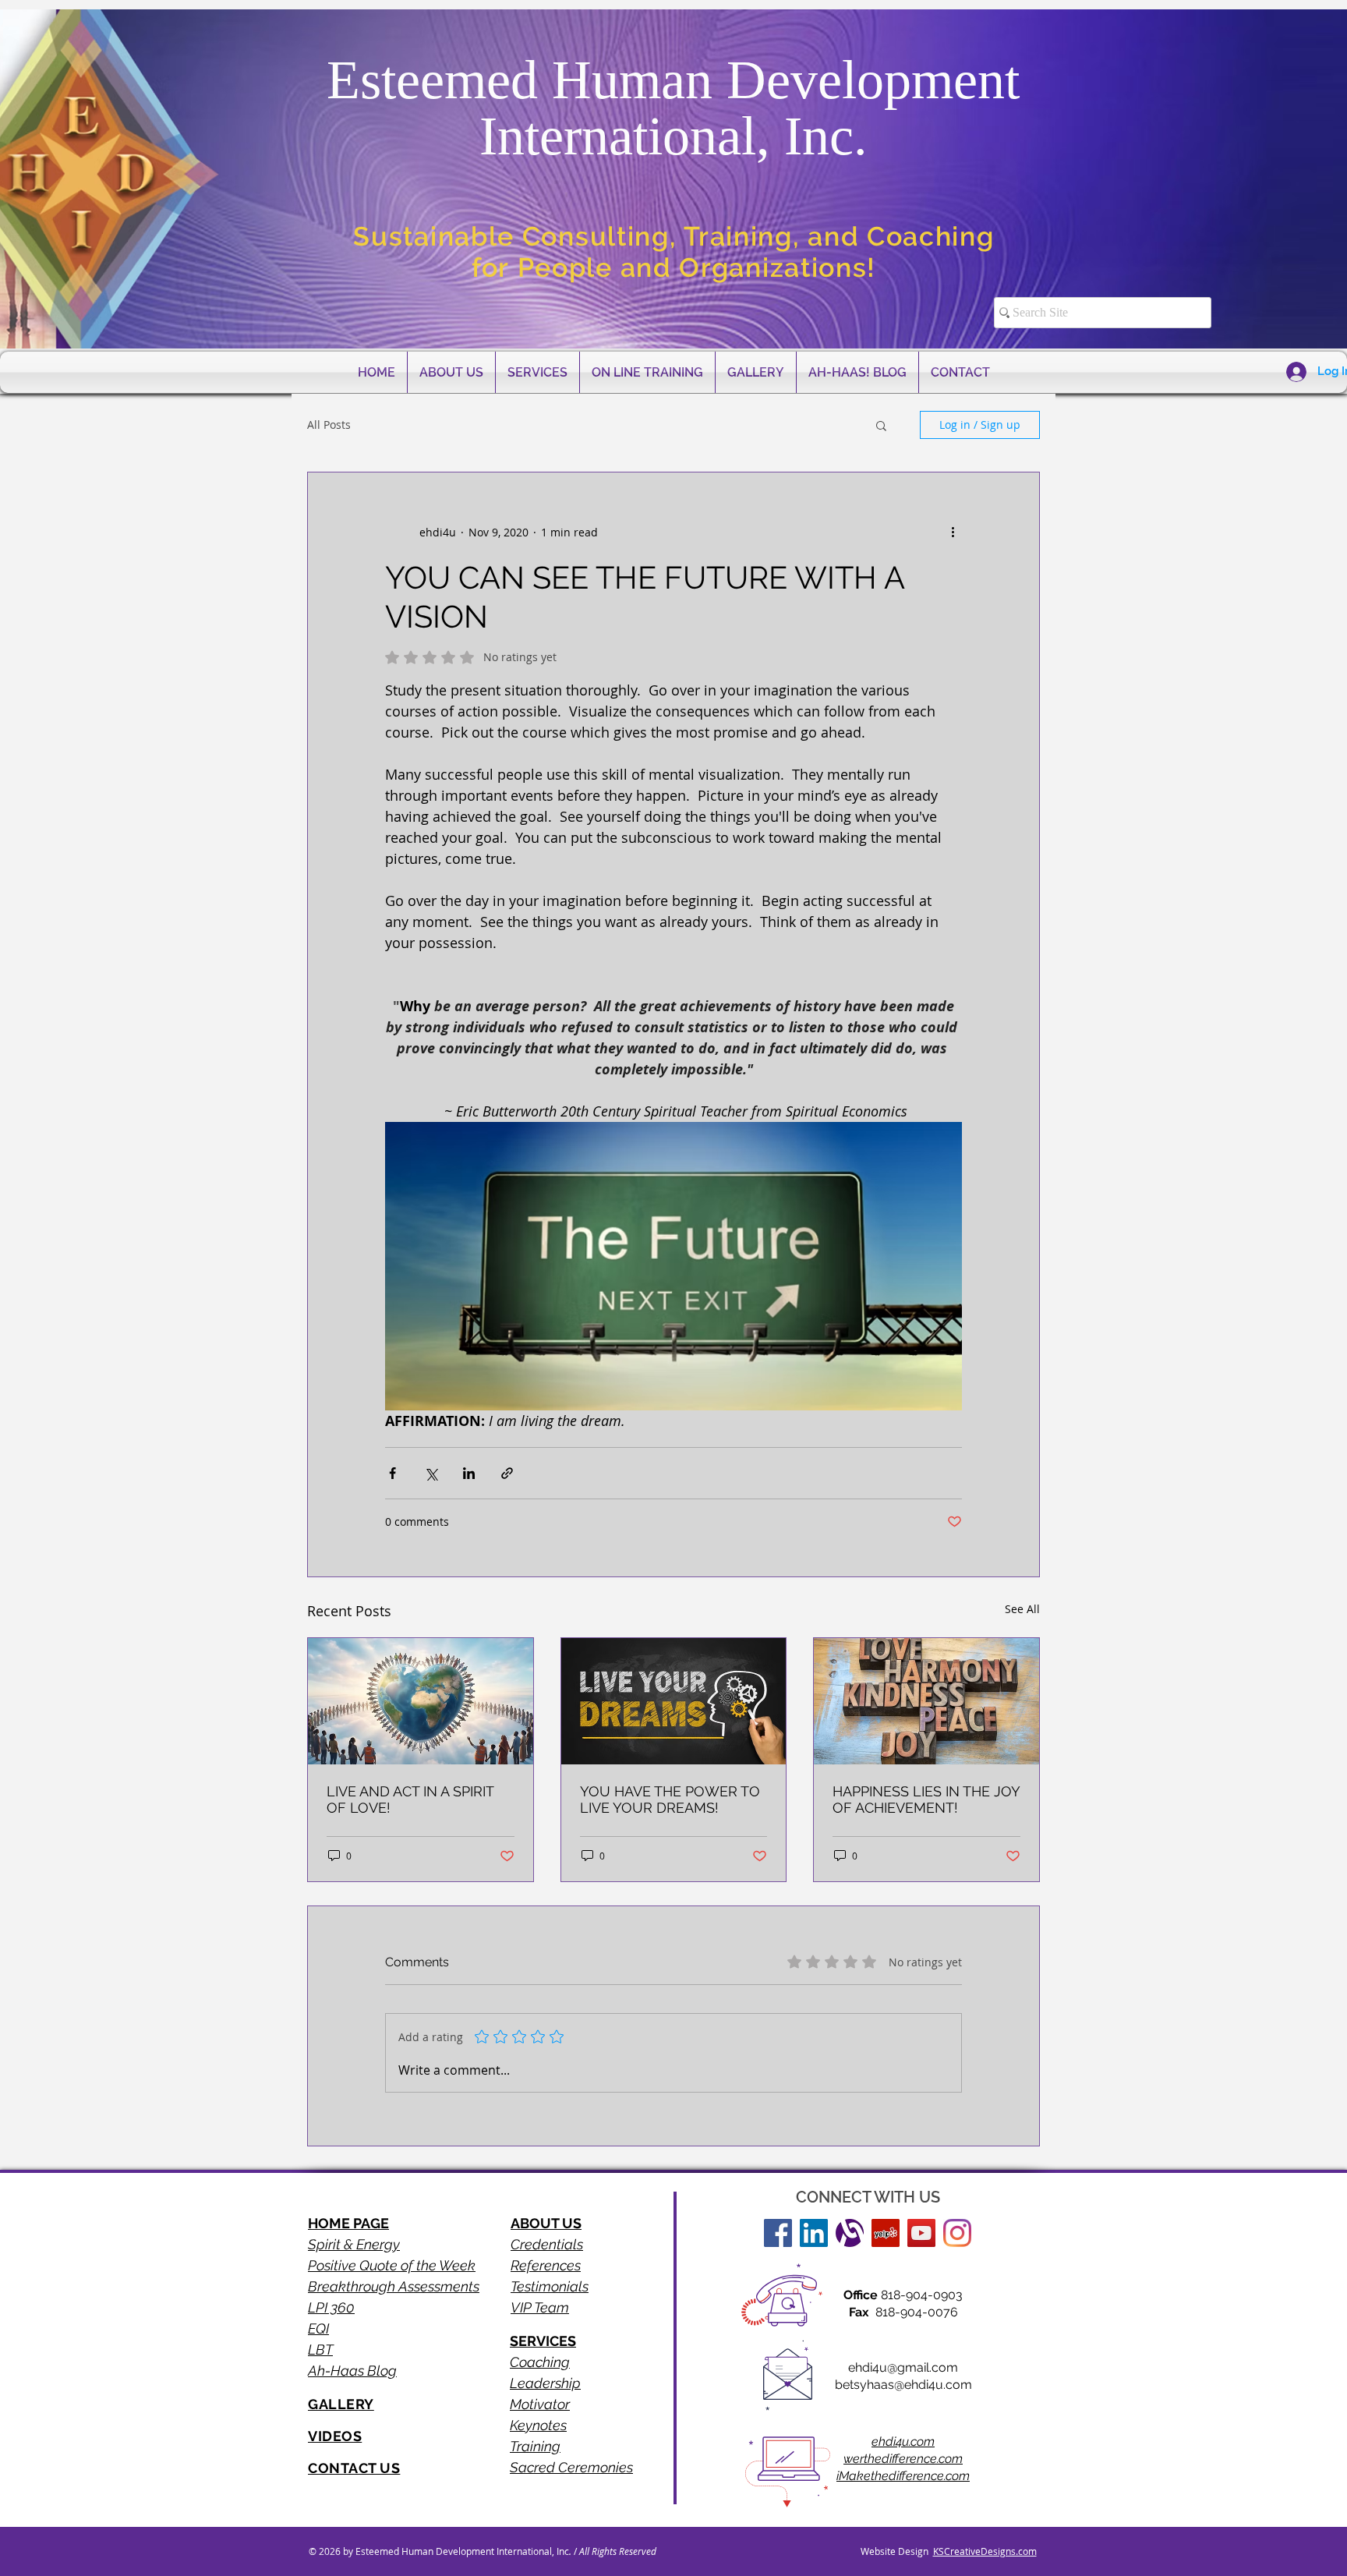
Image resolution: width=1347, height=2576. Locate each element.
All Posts (329, 425)
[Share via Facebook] (392, 1473)
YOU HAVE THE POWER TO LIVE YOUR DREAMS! (670, 1799)
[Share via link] (507, 1473)
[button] (881, 425)
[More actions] (953, 532)
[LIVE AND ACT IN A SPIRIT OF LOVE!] (421, 1701)
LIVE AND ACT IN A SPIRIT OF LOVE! (410, 1799)
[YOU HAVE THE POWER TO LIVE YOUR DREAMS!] (674, 1701)
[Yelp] (886, 2233)
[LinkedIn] (814, 2233)
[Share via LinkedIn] (469, 1473)
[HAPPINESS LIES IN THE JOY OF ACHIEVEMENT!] (926, 1701)
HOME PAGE (348, 2223)
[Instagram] (957, 2233)
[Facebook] (778, 2233)
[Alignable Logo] (850, 2233)
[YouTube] (921, 2233)
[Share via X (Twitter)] (431, 1473)
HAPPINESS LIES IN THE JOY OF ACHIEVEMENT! (926, 1799)
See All (1022, 1609)
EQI (318, 2328)
